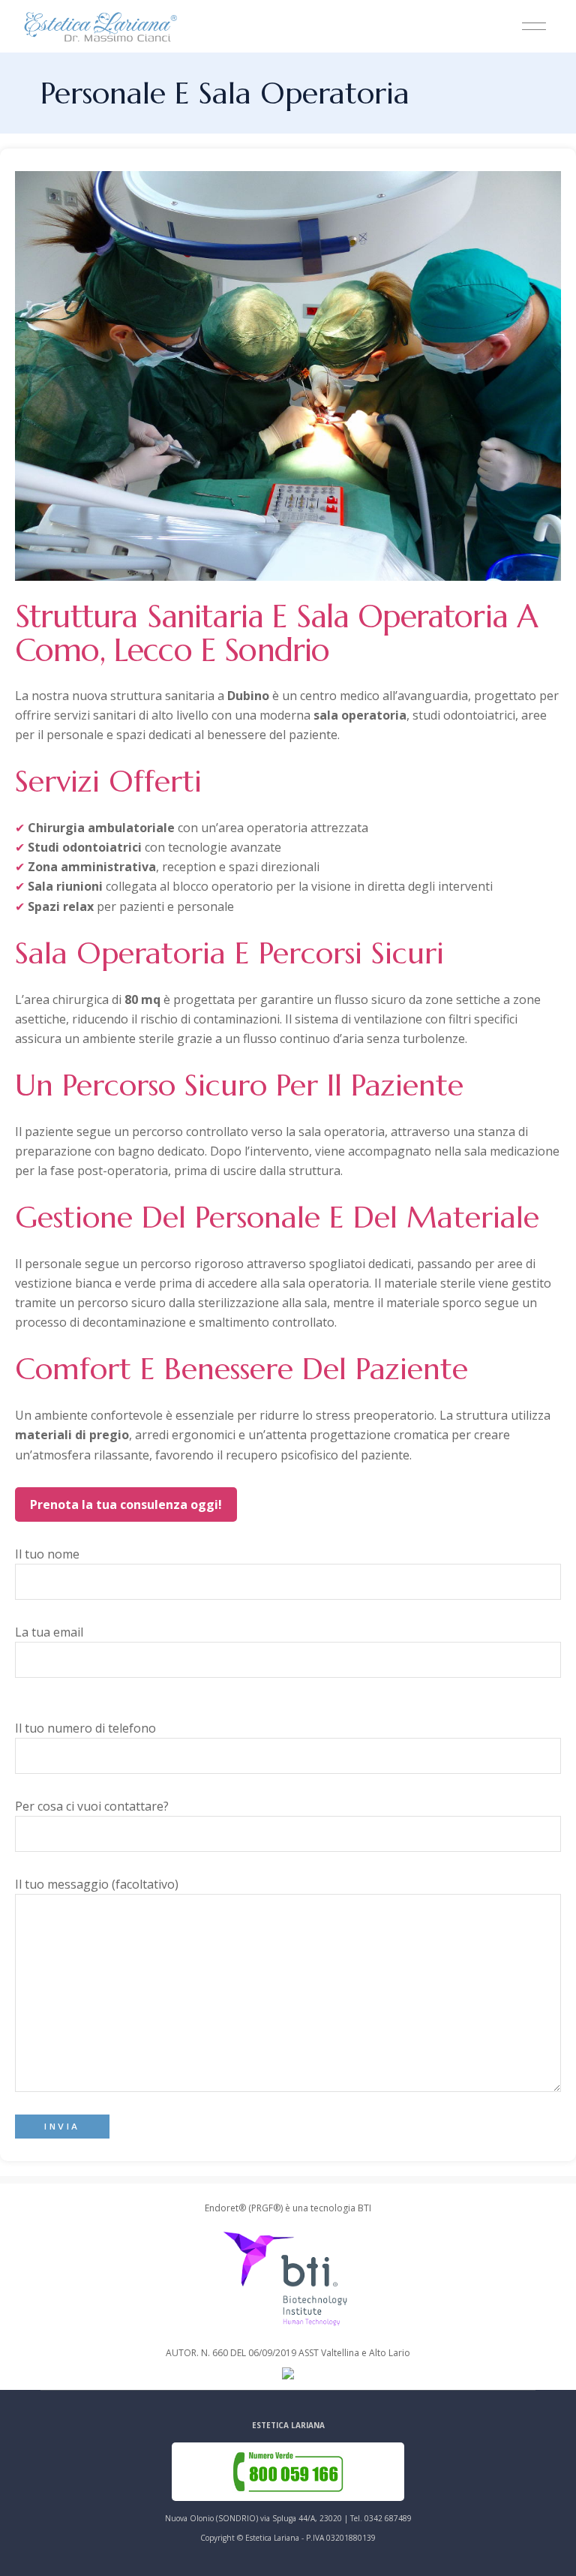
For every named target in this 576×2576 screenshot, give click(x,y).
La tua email (49, 1632)
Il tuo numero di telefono (85, 1728)
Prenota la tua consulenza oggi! (126, 1504)
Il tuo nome (47, 1554)
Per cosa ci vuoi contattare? (92, 1806)
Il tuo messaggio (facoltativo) (97, 1884)
